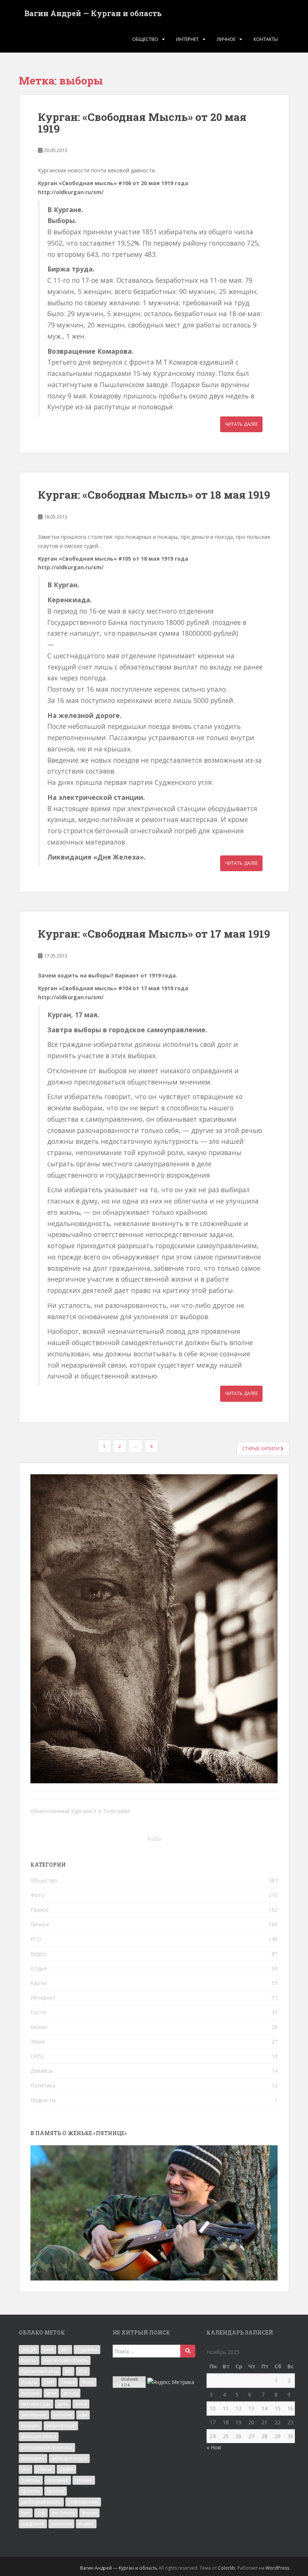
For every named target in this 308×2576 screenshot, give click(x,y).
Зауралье (87, 2349)
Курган (29, 2360)
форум (89, 2513)
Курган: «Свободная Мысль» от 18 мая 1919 (154, 495)
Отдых (39, 1968)
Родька (29, 2382)
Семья (68, 2382)
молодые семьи (69, 2458)
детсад (70, 2393)
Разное (40, 1910)
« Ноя (214, 2447)
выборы (30, 2393)
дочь (63, 2404)
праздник (58, 2480)
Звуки (38, 2041)
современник (83, 2502)
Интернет (187, 39)
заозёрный (34, 2415)
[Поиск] (188, 2351)
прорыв (56, 2491)
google (29, 2349)
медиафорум (61, 2426)
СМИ (49, 2382)
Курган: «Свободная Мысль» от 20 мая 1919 (142, 123)
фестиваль (63, 2513)
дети (51, 2393)
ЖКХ (65, 2349)
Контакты (266, 39)
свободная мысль (41, 2502)
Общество (145, 39)
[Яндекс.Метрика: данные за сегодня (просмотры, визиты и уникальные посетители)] (171, 2382)
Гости (38, 2012)
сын (26, 2513)
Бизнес (39, 2027)
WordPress (277, 2568)
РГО (36, 1939)
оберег (45, 2469)
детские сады (36, 2404)
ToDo (154, 1839)
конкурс (30, 2426)
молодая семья (39, 2436)
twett (48, 2349)
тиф (41, 2513)
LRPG (37, 2056)
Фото (37, 1895)
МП (68, 2371)
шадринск (33, 2524)
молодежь (33, 2458)
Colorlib (226, 2568)
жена (81, 2404)
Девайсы (42, 2071)
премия (84, 2480)
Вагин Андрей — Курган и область (93, 13)
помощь (31, 2480)
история (63, 2415)
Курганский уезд (40, 2371)
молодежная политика (47, 2447)
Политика (43, 2085)
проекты (31, 2491)
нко (26, 2469)
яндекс (86, 2524)
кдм (83, 2415)
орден (66, 2469)
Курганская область (66, 2360)
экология (61, 2524)
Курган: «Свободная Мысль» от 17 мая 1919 (154, 934)
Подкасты (43, 2100)
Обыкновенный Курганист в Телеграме (80, 1811)
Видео (38, 1954)
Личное (226, 39)
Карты (38, 1983)
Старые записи (261, 1449)
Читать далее (241, 424)
